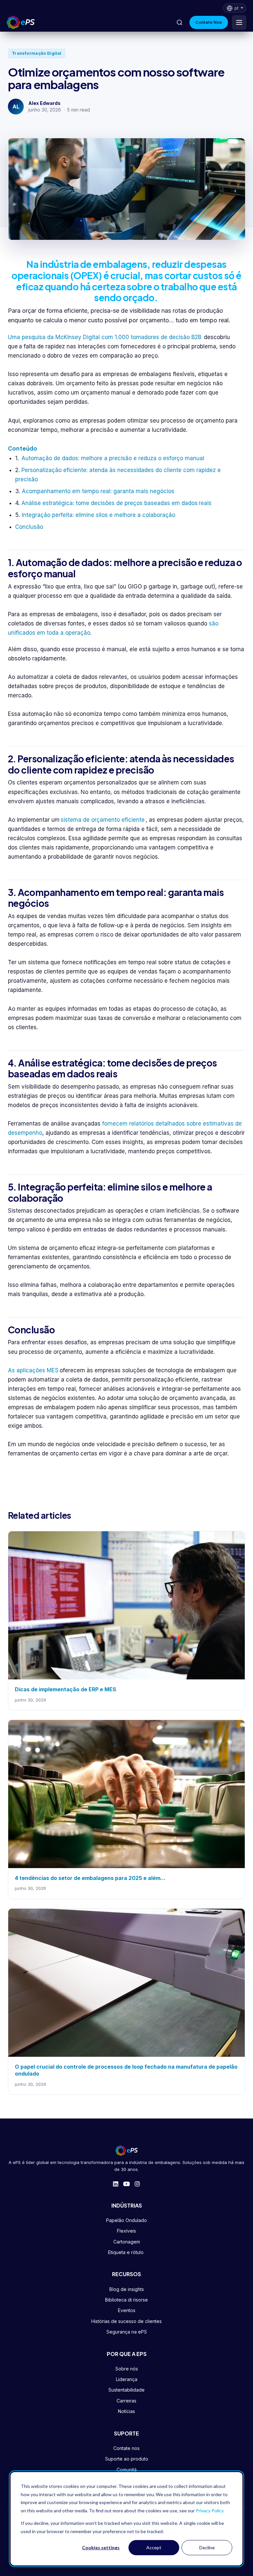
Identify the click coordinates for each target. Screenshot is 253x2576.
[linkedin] (116, 2184)
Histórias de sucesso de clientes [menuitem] (126, 2321)
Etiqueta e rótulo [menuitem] (126, 2252)
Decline (207, 2547)
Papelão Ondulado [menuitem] (126, 2220)
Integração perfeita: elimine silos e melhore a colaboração (99, 515)
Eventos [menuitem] (127, 2310)
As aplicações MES (33, 1370)
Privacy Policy (210, 2511)
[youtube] (126, 2184)
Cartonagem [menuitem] (127, 2242)
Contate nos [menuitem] (126, 2448)
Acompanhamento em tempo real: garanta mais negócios (99, 491)
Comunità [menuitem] (127, 2470)
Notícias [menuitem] (126, 2411)
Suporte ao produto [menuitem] (127, 2459)
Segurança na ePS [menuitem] (127, 2332)
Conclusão (30, 527)
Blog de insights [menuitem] (127, 2289)
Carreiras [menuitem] (126, 2401)
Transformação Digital (37, 53)
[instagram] (137, 2184)
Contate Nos (209, 22)
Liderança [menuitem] (127, 2379)
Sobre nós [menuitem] (127, 2369)
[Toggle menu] (239, 22)
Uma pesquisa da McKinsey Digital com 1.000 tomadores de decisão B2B (105, 337)
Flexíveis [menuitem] (126, 2231)
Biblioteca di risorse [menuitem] (126, 2300)
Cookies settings (101, 2547)
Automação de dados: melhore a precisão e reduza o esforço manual (113, 458)
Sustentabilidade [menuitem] (126, 2390)
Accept (154, 2547)
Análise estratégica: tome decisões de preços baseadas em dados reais (116, 503)
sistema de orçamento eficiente (103, 820)
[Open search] (180, 22)
